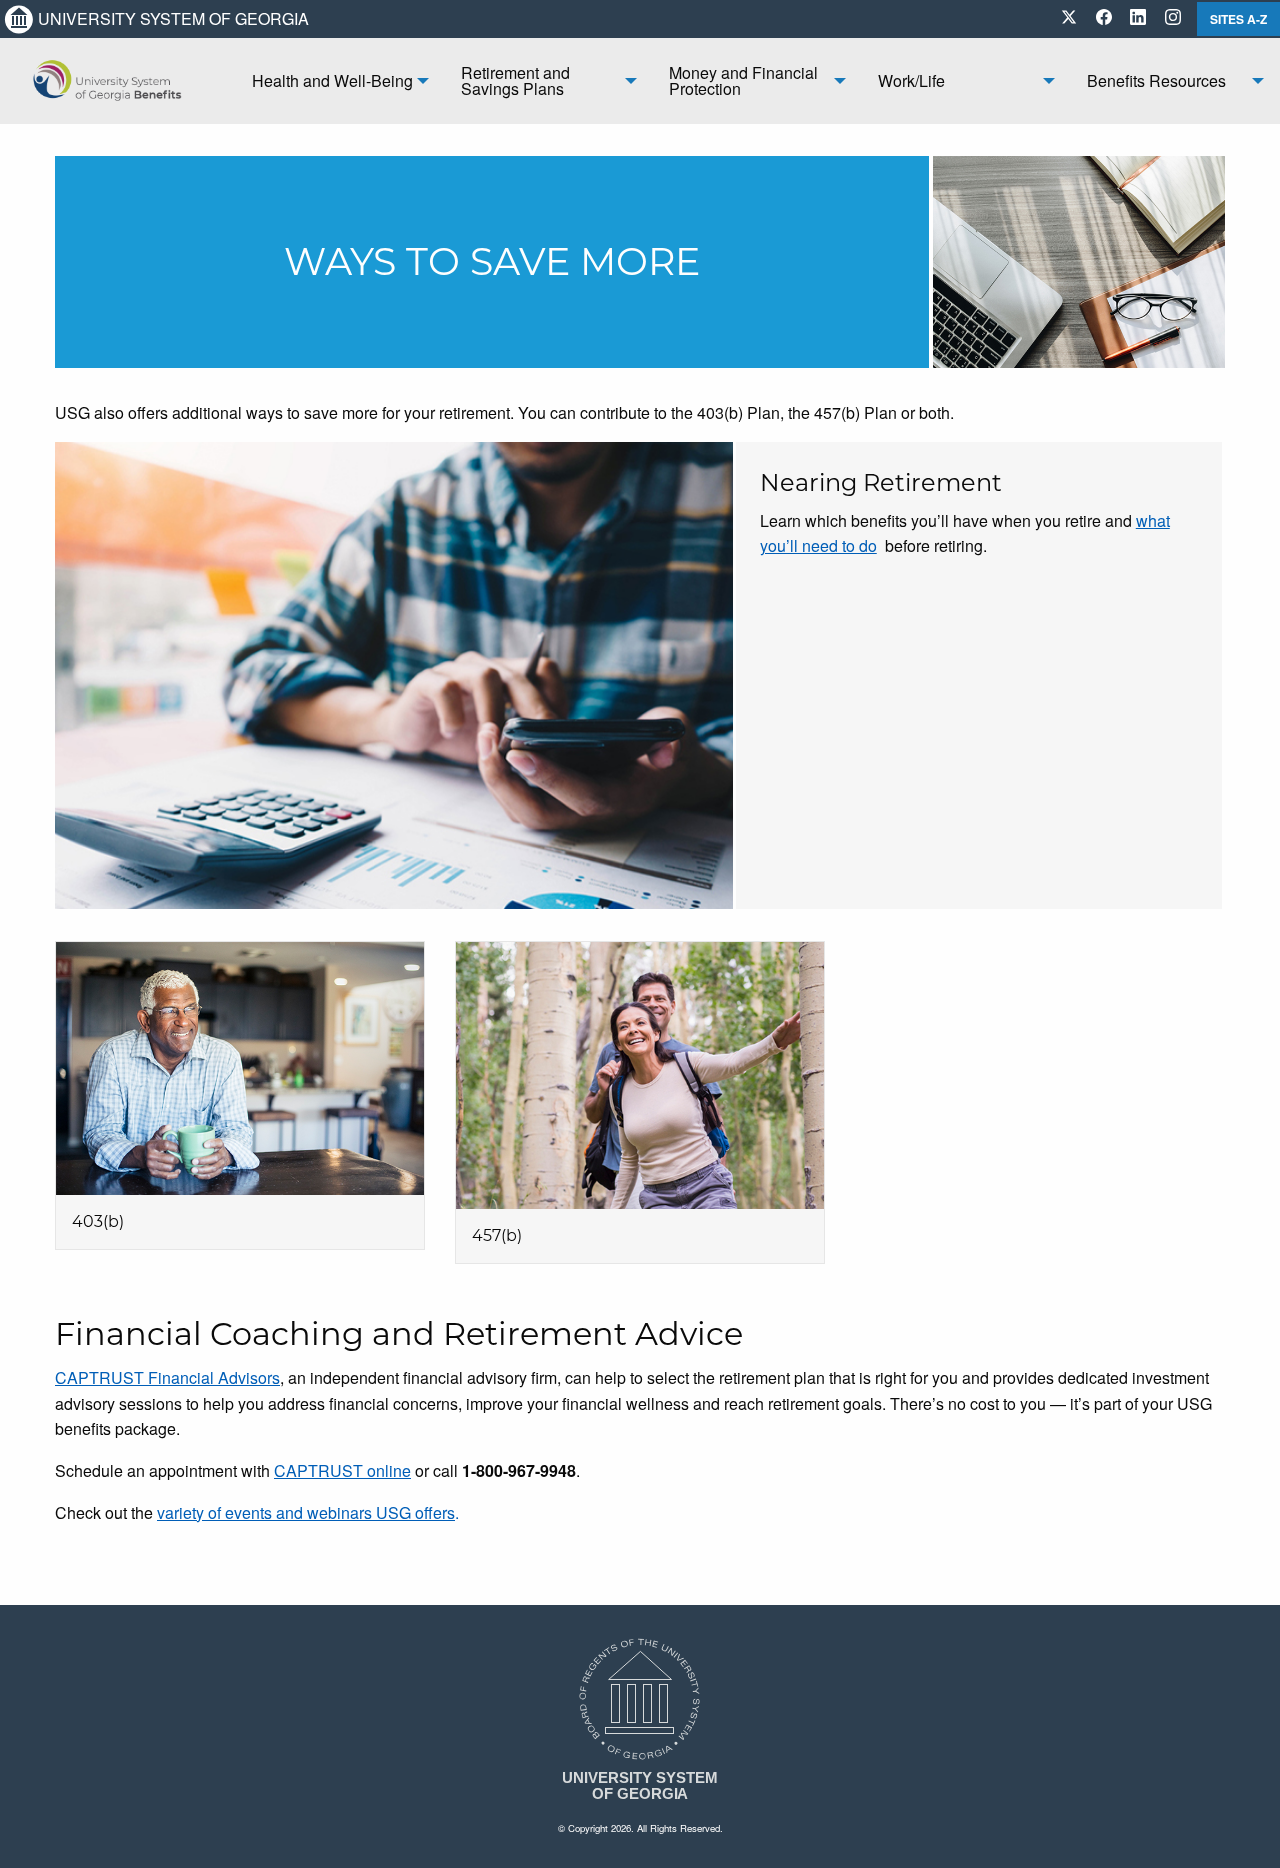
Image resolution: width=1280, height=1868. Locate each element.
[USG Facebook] (1104, 18)
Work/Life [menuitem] (911, 80)
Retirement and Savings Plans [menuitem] (515, 80)
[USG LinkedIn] (1138, 18)
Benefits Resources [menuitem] (1156, 80)
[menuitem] (118, 80)
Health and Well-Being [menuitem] (332, 80)
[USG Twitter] (1069, 18)
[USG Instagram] (1173, 18)
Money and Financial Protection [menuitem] (743, 80)
